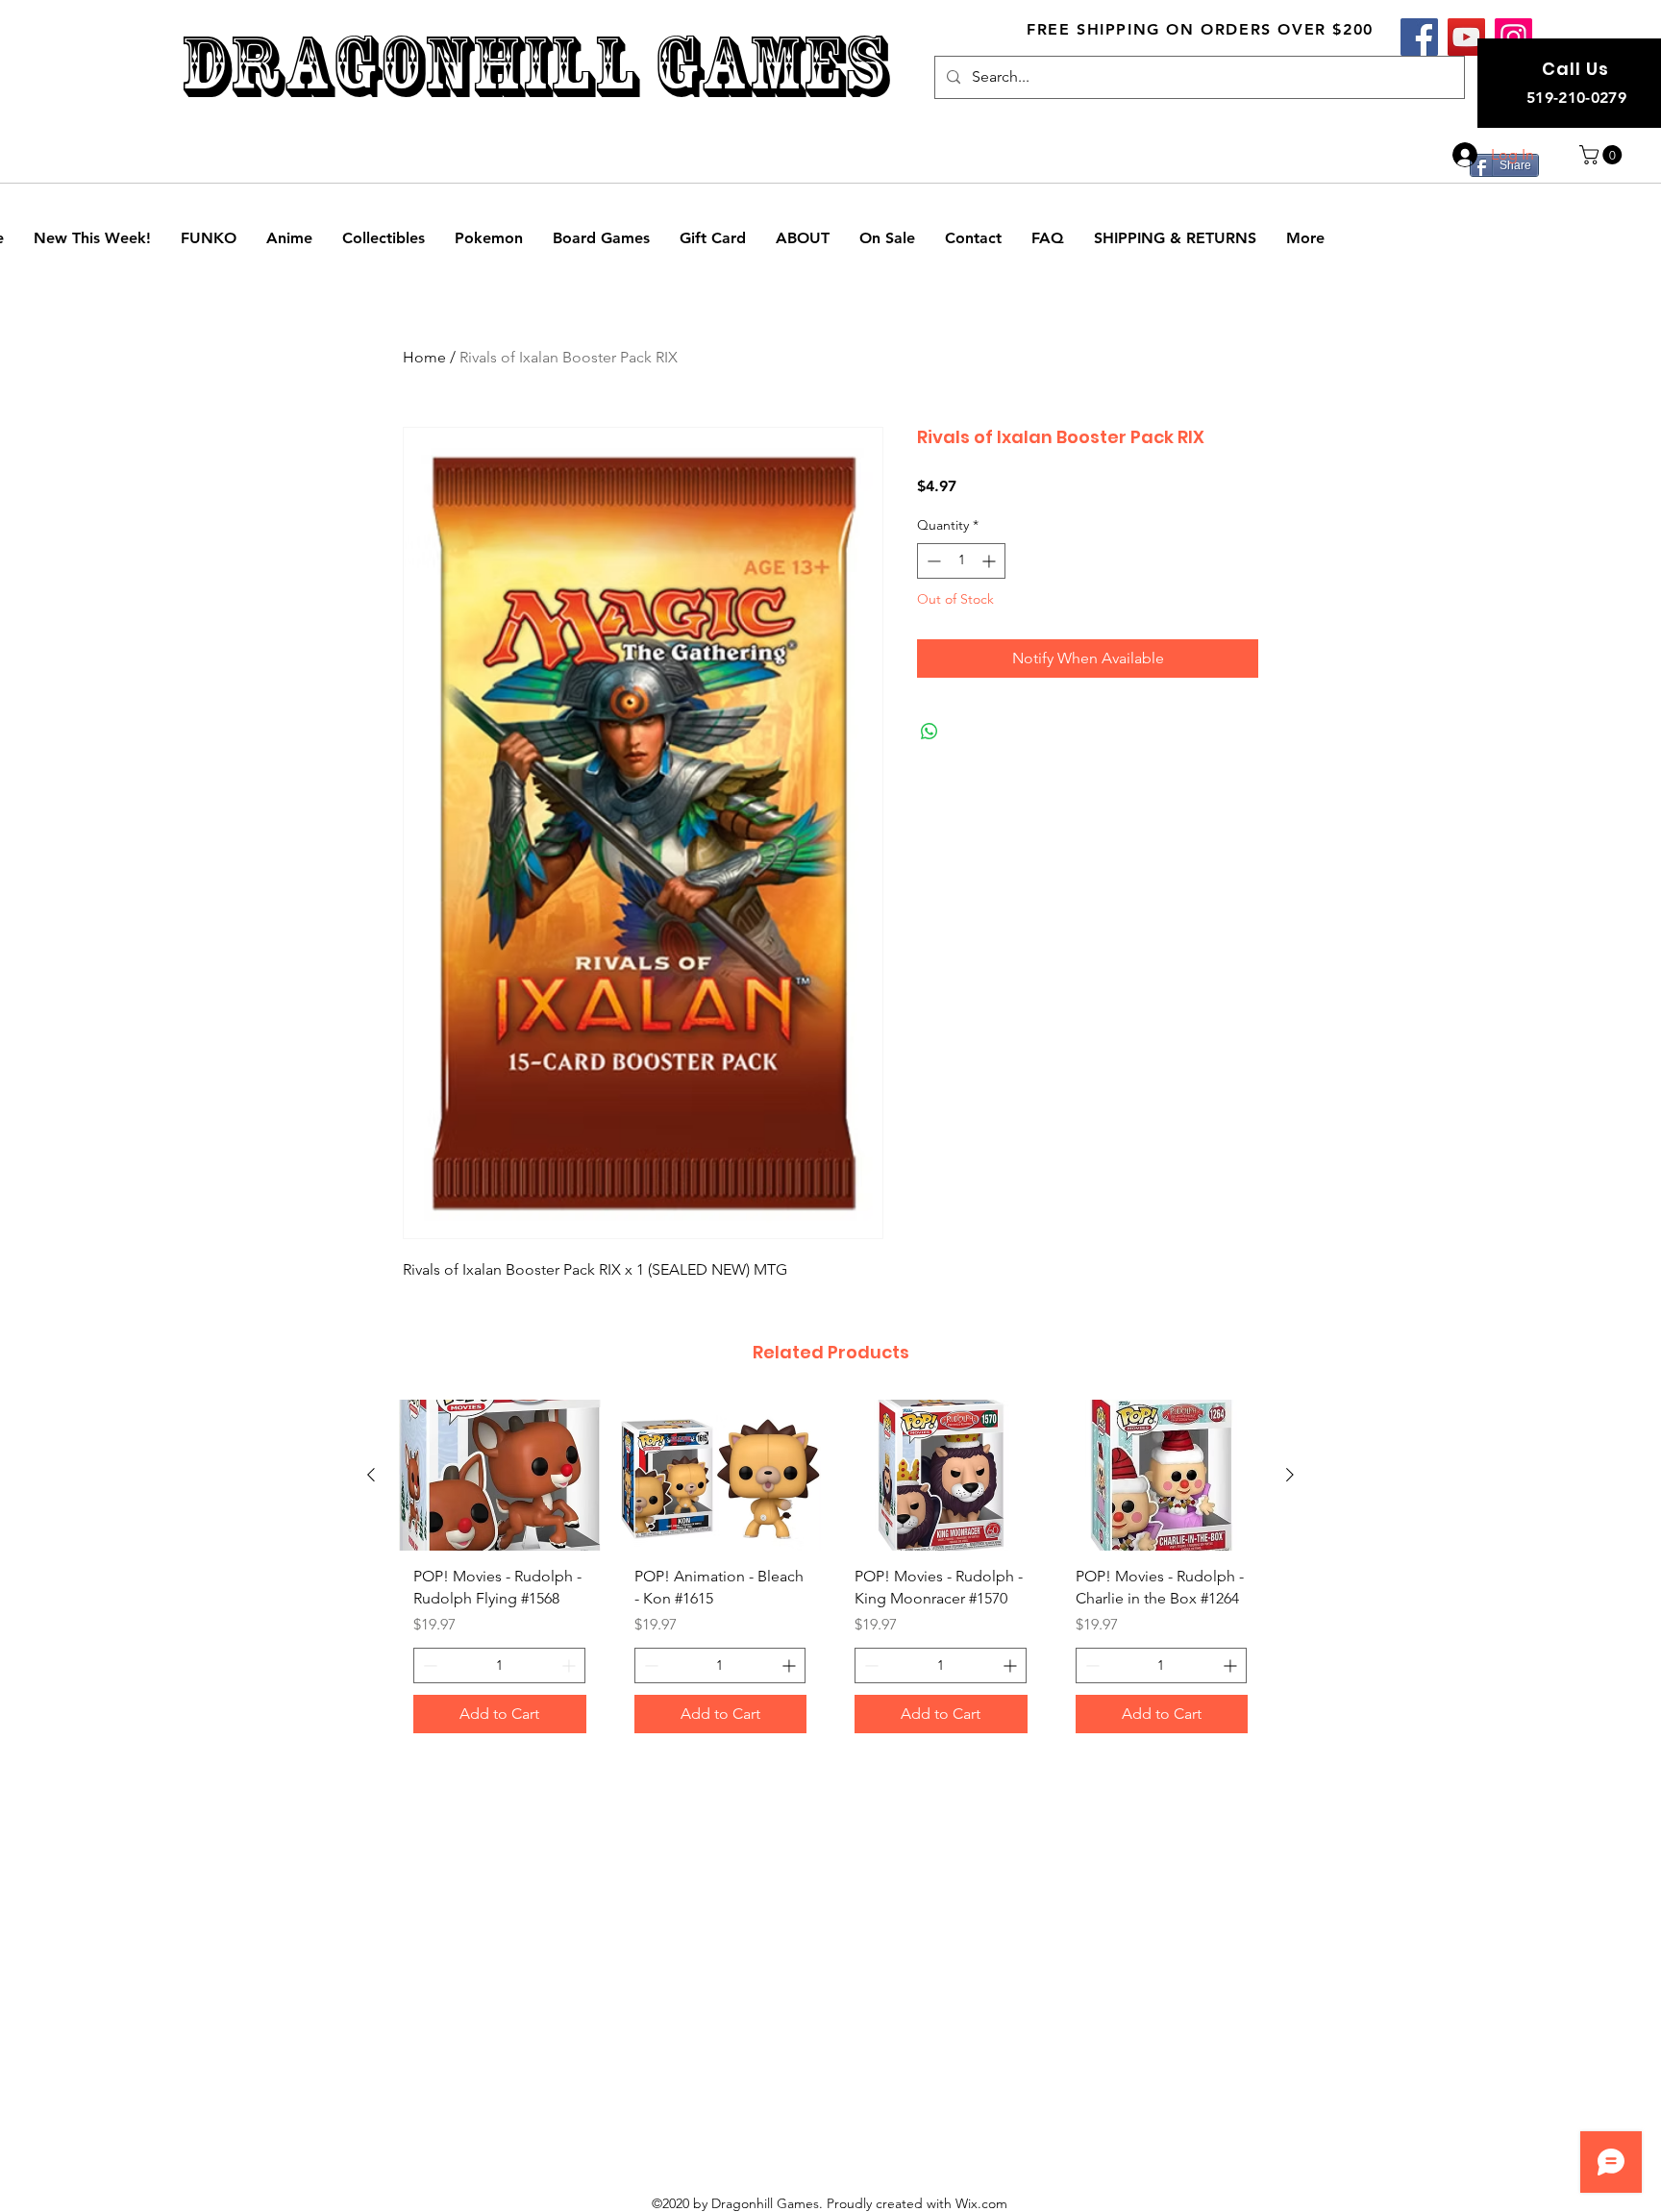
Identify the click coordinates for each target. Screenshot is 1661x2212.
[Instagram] (1513, 37)
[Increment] (991, 561)
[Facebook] (1419, 37)
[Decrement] (932, 561)
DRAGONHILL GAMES (534, 66)
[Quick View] (500, 1475)
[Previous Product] (371, 1475)
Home (424, 357)
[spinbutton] (961, 561)
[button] (1603, 155)
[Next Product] (1290, 1475)
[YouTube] (1466, 37)
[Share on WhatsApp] (930, 732)
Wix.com (981, 2203)
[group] (830, 1574)
